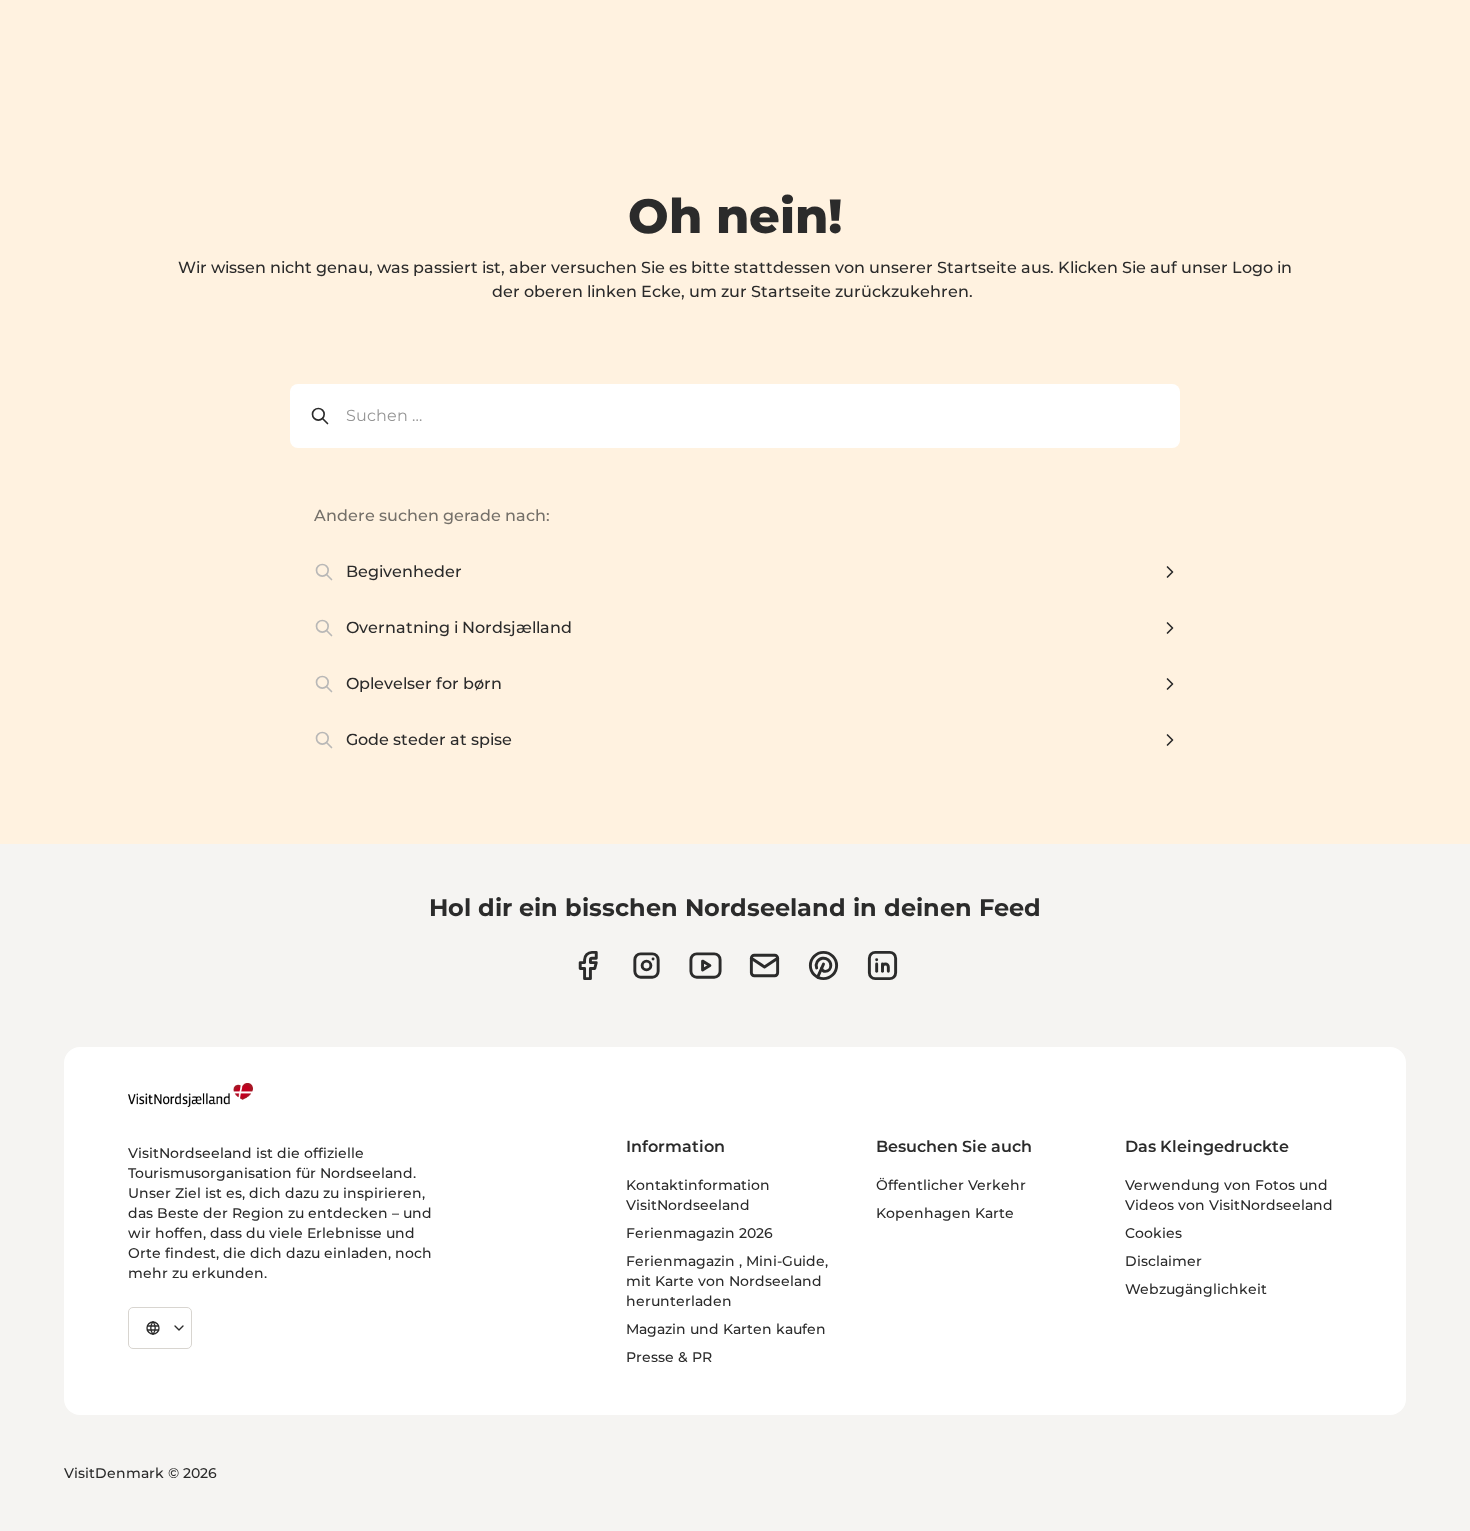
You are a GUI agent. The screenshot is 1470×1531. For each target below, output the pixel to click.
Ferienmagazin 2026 (699, 1233)
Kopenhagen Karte (945, 1213)
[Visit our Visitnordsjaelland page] (705, 965)
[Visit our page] (587, 965)
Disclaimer (1163, 1261)
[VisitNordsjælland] (190, 1095)
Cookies (1153, 1233)
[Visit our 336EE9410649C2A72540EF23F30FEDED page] (764, 965)
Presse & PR (669, 1357)
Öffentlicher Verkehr (951, 1185)
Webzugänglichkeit (1196, 1289)
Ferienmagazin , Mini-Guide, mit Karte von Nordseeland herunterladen (727, 1281)
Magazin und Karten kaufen (726, 1329)
